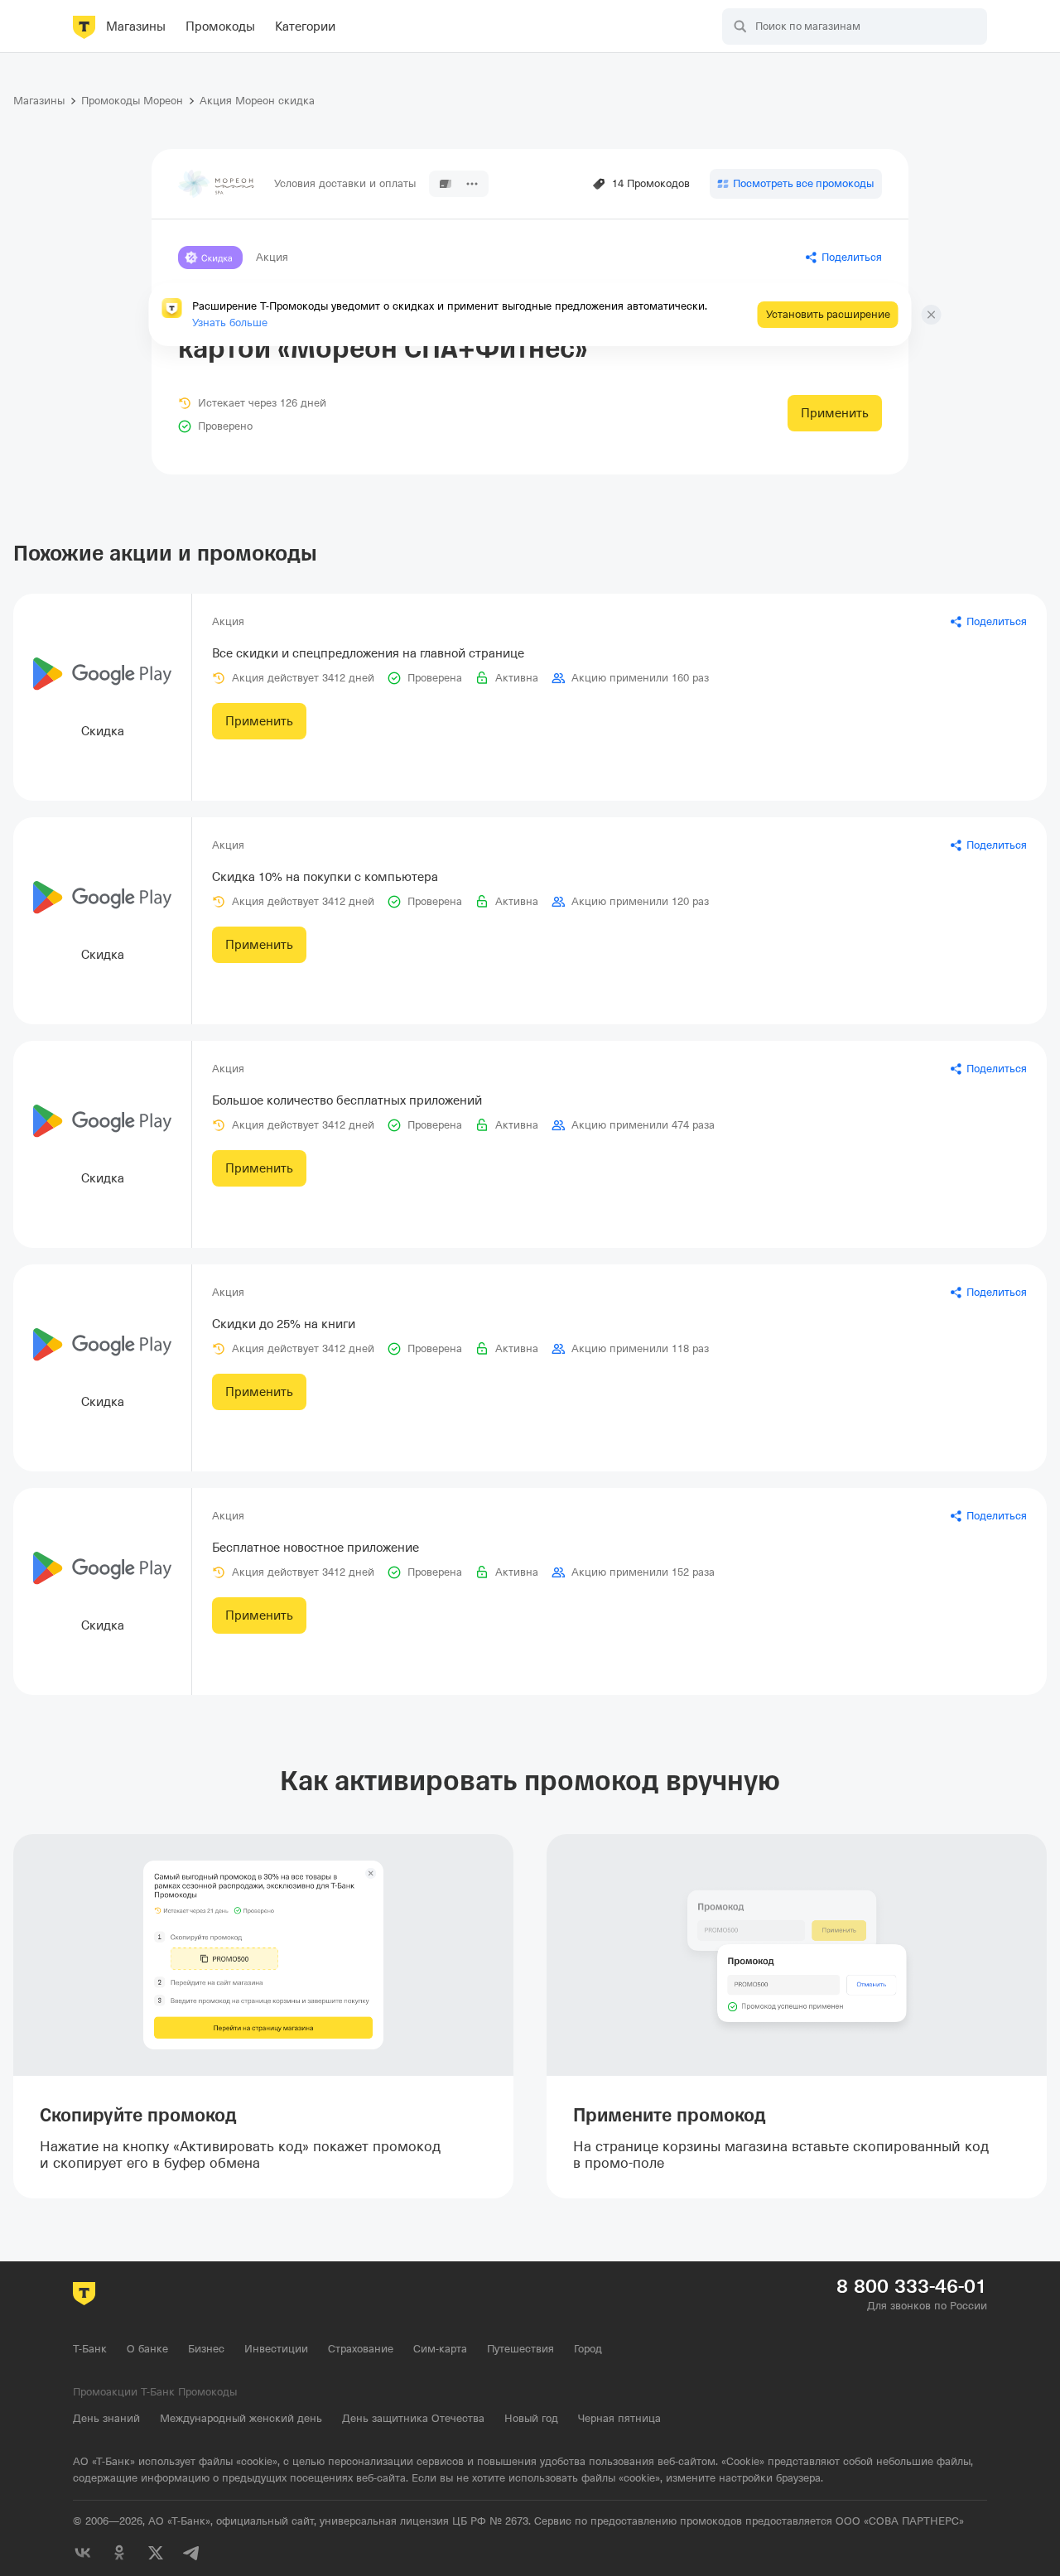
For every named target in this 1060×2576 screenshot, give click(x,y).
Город (588, 2349)
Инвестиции (276, 2349)
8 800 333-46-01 (912, 2286)
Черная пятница (619, 2418)
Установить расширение (828, 314)
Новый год (531, 2418)
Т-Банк (90, 2349)
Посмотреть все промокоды (803, 183)
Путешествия (520, 2349)
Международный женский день (241, 2418)
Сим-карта (440, 2349)
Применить (835, 413)
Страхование (361, 2349)
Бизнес (206, 2349)
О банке (147, 2349)
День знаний (106, 2418)
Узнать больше (230, 323)
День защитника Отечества (413, 2418)
